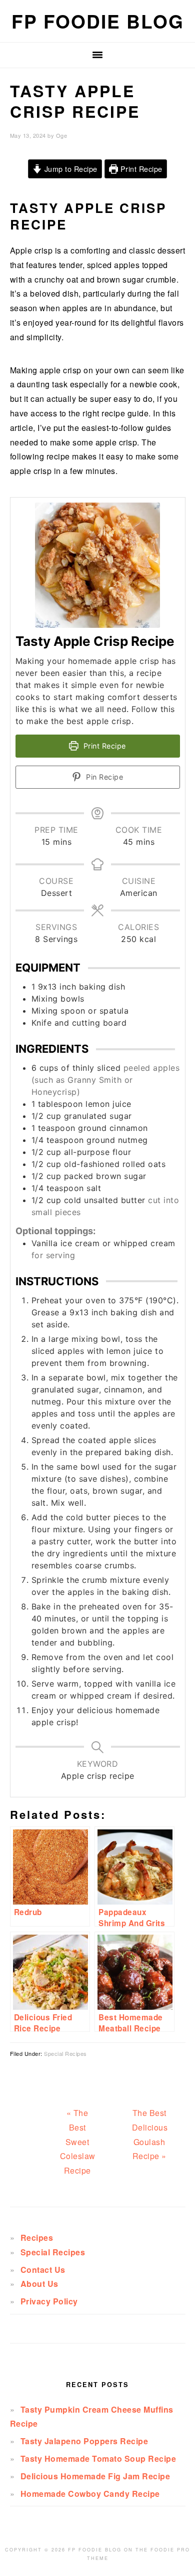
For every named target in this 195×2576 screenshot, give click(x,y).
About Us (39, 2284)
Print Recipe (140, 169)
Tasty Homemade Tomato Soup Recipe (98, 2458)
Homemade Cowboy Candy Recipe (90, 2494)
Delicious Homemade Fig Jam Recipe (95, 2476)
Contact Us (43, 2270)
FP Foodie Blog (98, 21)
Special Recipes (65, 2053)
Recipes (37, 2238)
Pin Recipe (104, 777)
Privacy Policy (49, 2301)
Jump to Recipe (70, 169)
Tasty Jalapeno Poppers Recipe (84, 2441)
